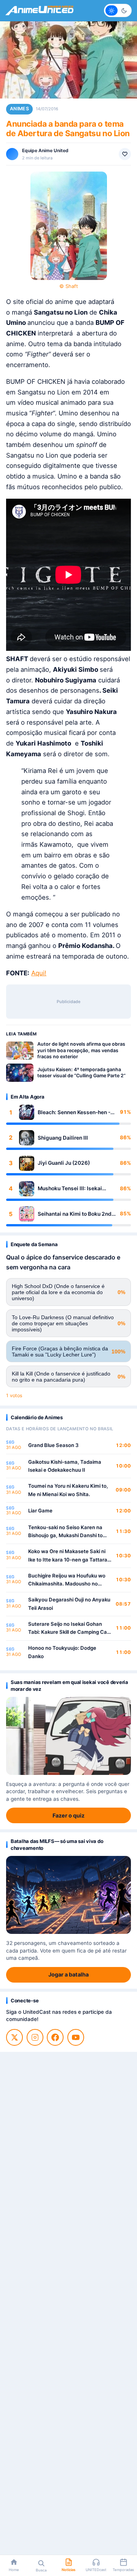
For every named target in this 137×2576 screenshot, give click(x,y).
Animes (19, 109)
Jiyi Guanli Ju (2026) (64, 1163)
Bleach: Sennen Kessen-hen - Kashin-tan (74, 1112)
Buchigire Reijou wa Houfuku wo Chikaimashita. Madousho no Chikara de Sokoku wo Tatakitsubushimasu (67, 1580)
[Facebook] (55, 2037)
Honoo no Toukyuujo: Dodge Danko (62, 1652)
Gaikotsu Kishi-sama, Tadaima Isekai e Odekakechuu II (65, 1466)
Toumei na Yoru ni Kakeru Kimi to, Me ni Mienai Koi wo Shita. (68, 1490)
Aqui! (39, 973)
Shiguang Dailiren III (63, 1138)
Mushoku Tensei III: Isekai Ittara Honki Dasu (70, 1189)
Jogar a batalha (68, 1974)
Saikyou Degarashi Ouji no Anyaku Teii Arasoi (69, 1604)
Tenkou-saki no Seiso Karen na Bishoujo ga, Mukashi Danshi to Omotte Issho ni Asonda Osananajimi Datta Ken (65, 1532)
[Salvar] (125, 154)
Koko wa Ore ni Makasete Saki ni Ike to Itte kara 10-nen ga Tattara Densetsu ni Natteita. (68, 1556)
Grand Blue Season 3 (53, 1445)
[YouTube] (76, 2037)
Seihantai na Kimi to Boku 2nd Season (75, 1214)
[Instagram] (35, 2037)
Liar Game (40, 1511)
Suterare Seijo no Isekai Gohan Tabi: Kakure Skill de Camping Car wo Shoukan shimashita (68, 1629)
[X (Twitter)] (14, 2037)
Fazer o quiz (68, 1815)
